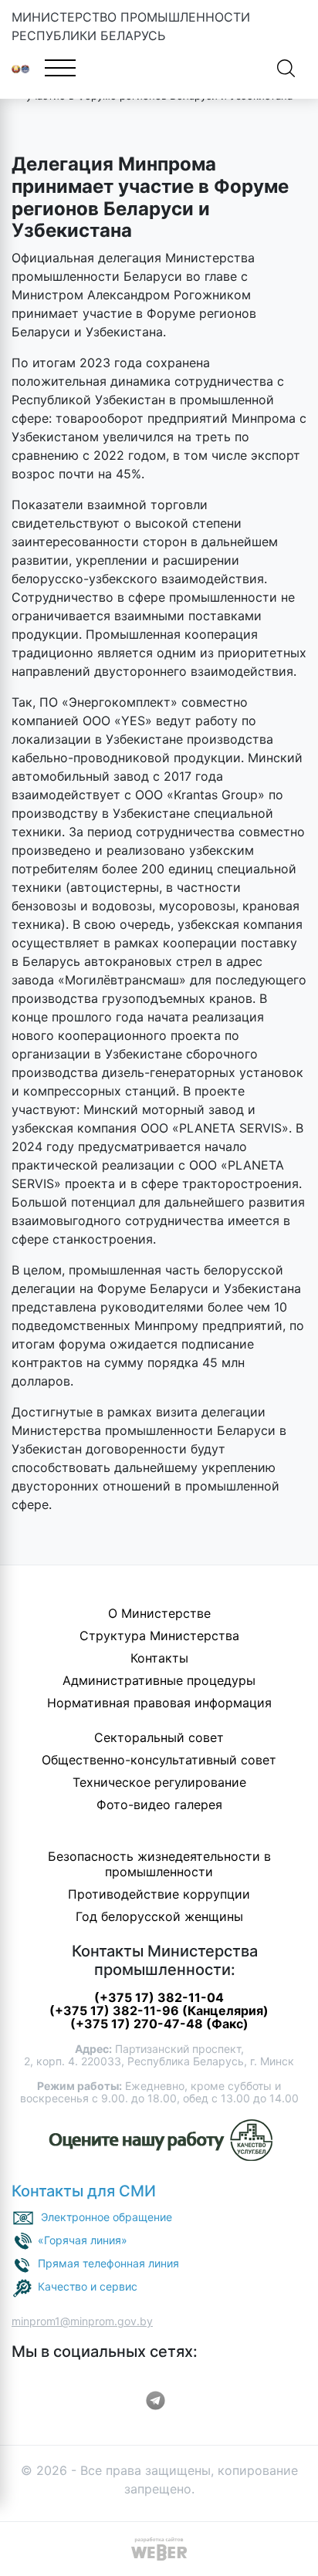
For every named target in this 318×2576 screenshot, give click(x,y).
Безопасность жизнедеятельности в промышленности (159, 1864)
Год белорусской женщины (159, 1916)
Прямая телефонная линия (108, 2263)
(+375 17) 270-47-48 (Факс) (159, 2024)
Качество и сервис (88, 2286)
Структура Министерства (159, 1636)
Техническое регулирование (159, 1782)
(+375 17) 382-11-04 (159, 1997)
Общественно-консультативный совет (159, 1760)
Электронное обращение (107, 2217)
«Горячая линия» (83, 2240)
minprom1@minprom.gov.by (82, 2321)
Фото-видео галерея (159, 1805)
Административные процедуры (159, 1680)
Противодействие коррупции (159, 1894)
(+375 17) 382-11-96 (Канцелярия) (159, 2010)
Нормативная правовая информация (159, 1703)
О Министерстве (159, 1613)
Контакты (159, 1658)
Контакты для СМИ (84, 2191)
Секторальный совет (159, 1737)
